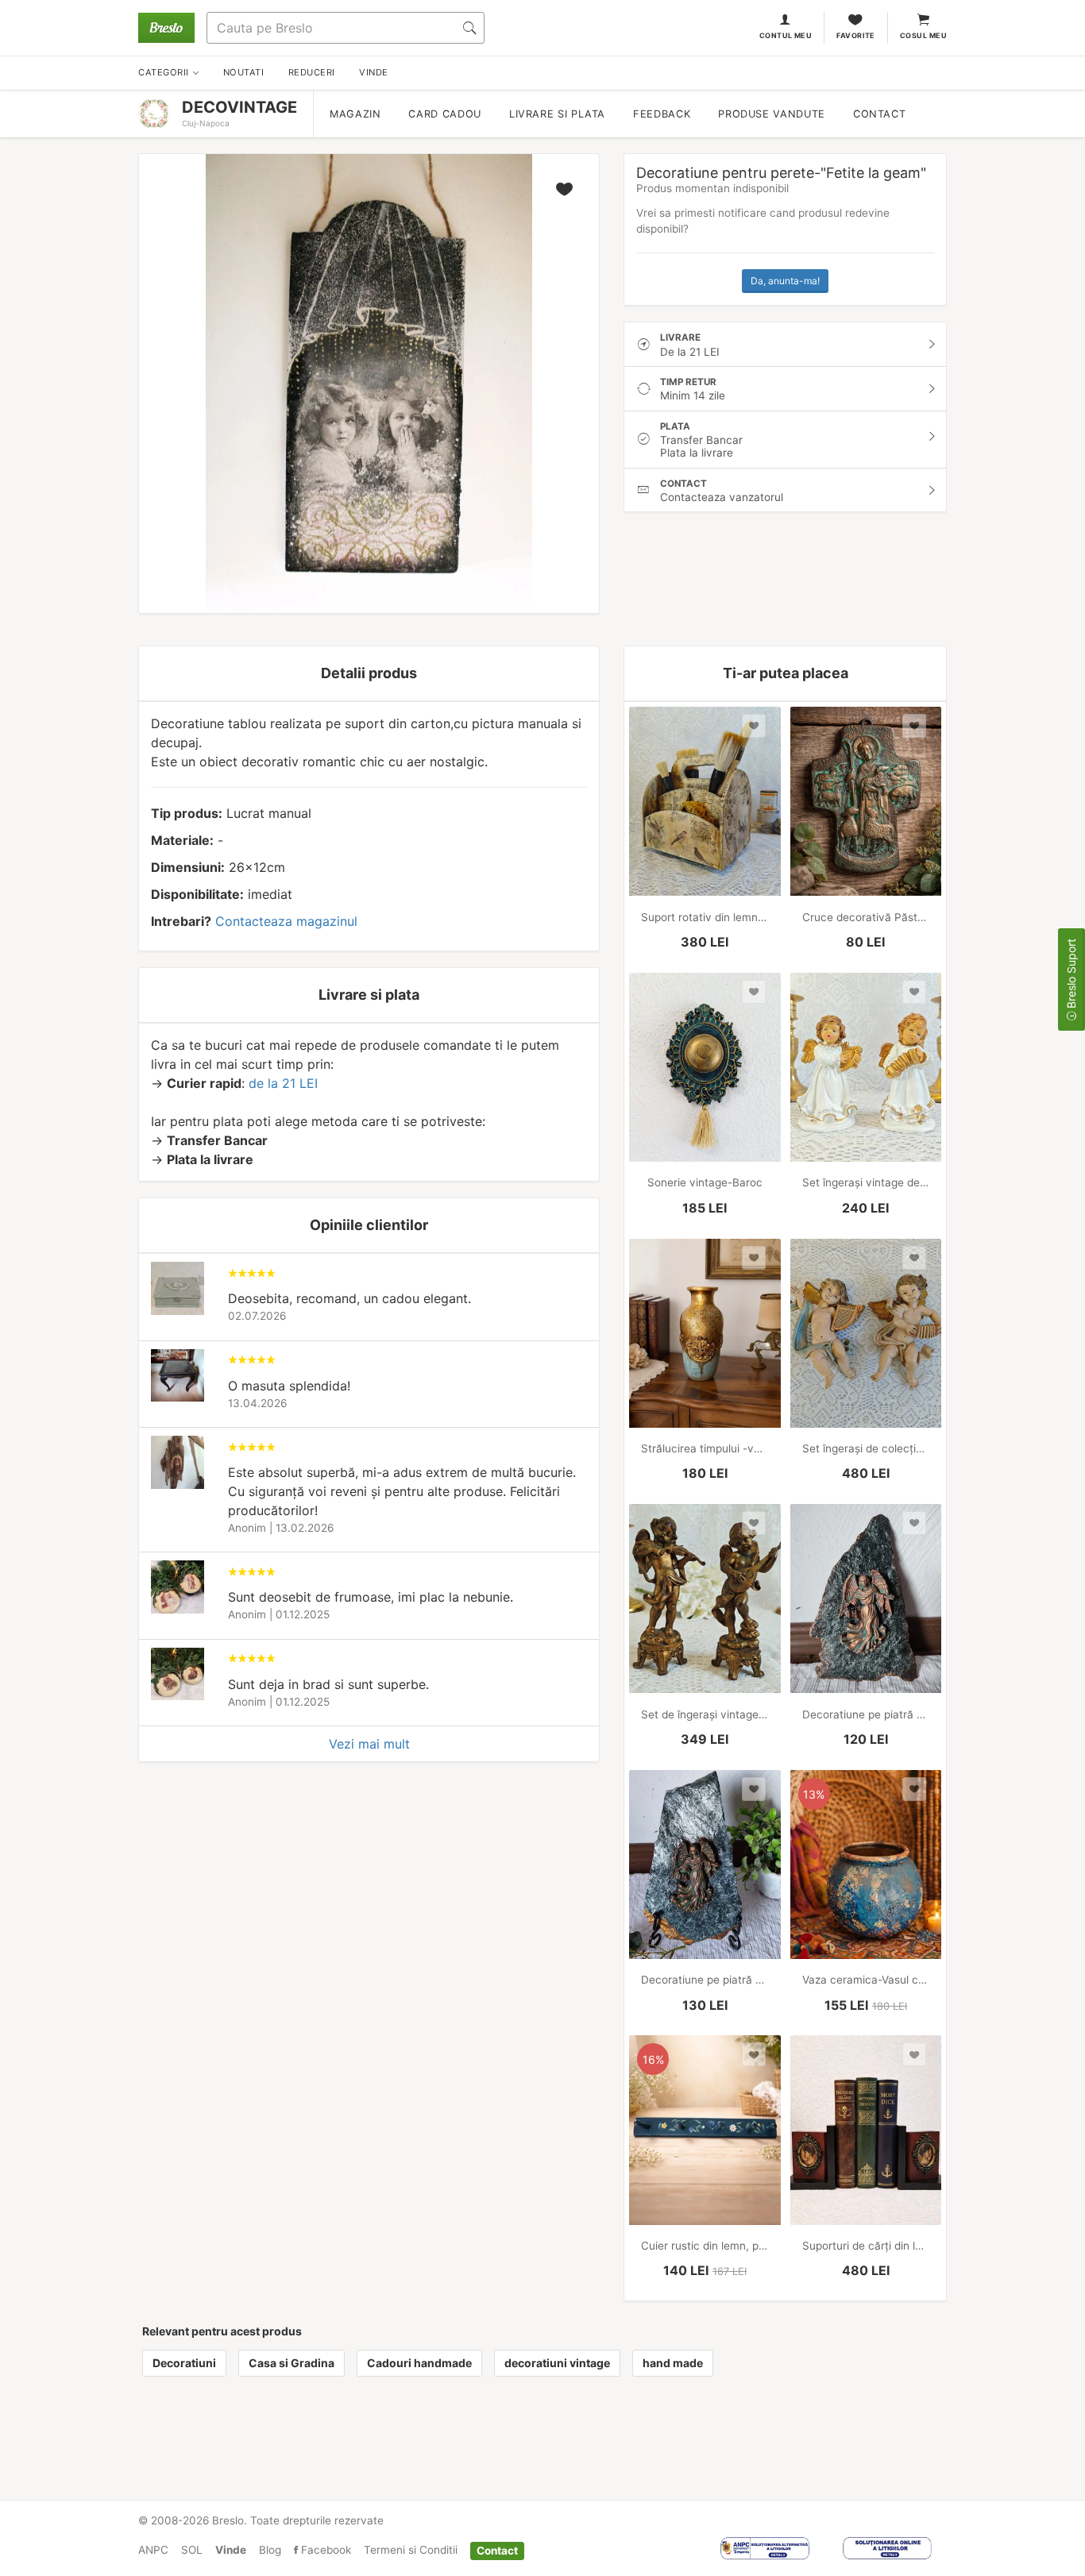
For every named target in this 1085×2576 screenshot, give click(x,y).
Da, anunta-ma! (785, 281)
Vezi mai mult (369, 1744)
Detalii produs (369, 673)
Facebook (324, 2550)
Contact (879, 114)
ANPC (153, 2550)
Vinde (231, 2550)
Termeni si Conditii (411, 2550)
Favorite (856, 35)
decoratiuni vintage (557, 2363)
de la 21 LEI (283, 1083)
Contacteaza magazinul (286, 921)
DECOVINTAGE (239, 107)
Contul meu (786, 35)
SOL (192, 2550)
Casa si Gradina (292, 2363)
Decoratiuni (184, 2363)
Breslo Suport (1071, 975)
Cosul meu (923, 35)
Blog (270, 2550)
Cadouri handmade (419, 2363)
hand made (673, 2363)
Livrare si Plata (557, 114)
